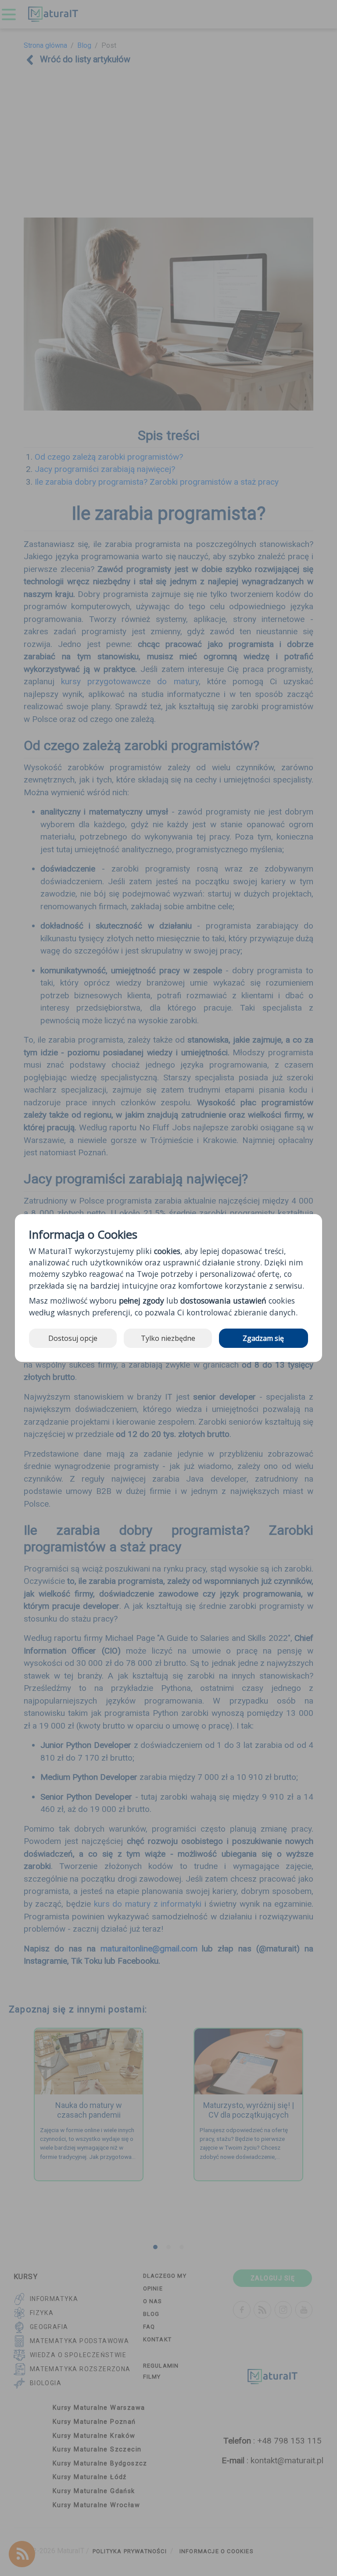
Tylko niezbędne (168, 1338)
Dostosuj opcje (73, 1338)
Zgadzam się (263, 1338)
